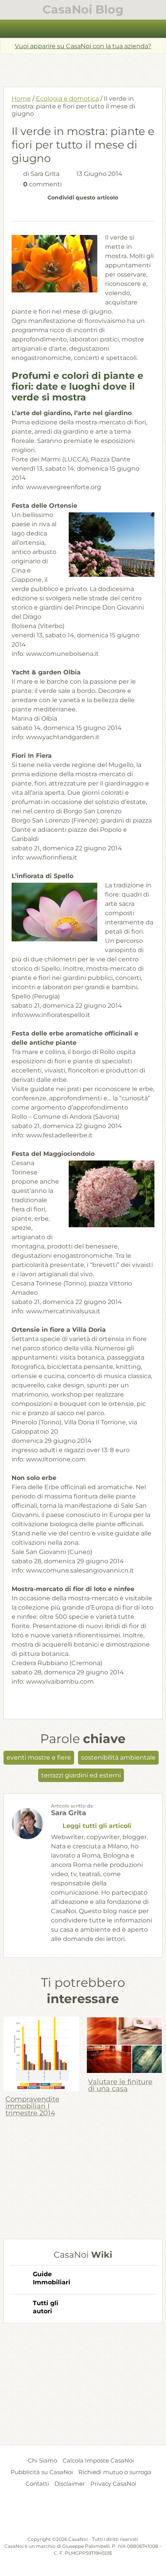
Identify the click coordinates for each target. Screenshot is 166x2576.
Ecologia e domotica (67, 99)
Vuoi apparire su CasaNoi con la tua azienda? (83, 46)
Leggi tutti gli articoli (97, 1826)
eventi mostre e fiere (39, 1758)
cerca (156, 29)
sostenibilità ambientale (118, 1758)
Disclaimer (70, 2484)
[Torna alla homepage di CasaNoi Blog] (83, 2517)
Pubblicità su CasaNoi (42, 2472)
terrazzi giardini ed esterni (81, 1775)
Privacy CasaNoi (113, 2484)
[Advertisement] (85, 68)
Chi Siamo (42, 2460)
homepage (10, 29)
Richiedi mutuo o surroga (115, 2472)
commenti (42, 184)
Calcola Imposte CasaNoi (98, 2460)
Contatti (37, 2484)
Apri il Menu (83, 29)
